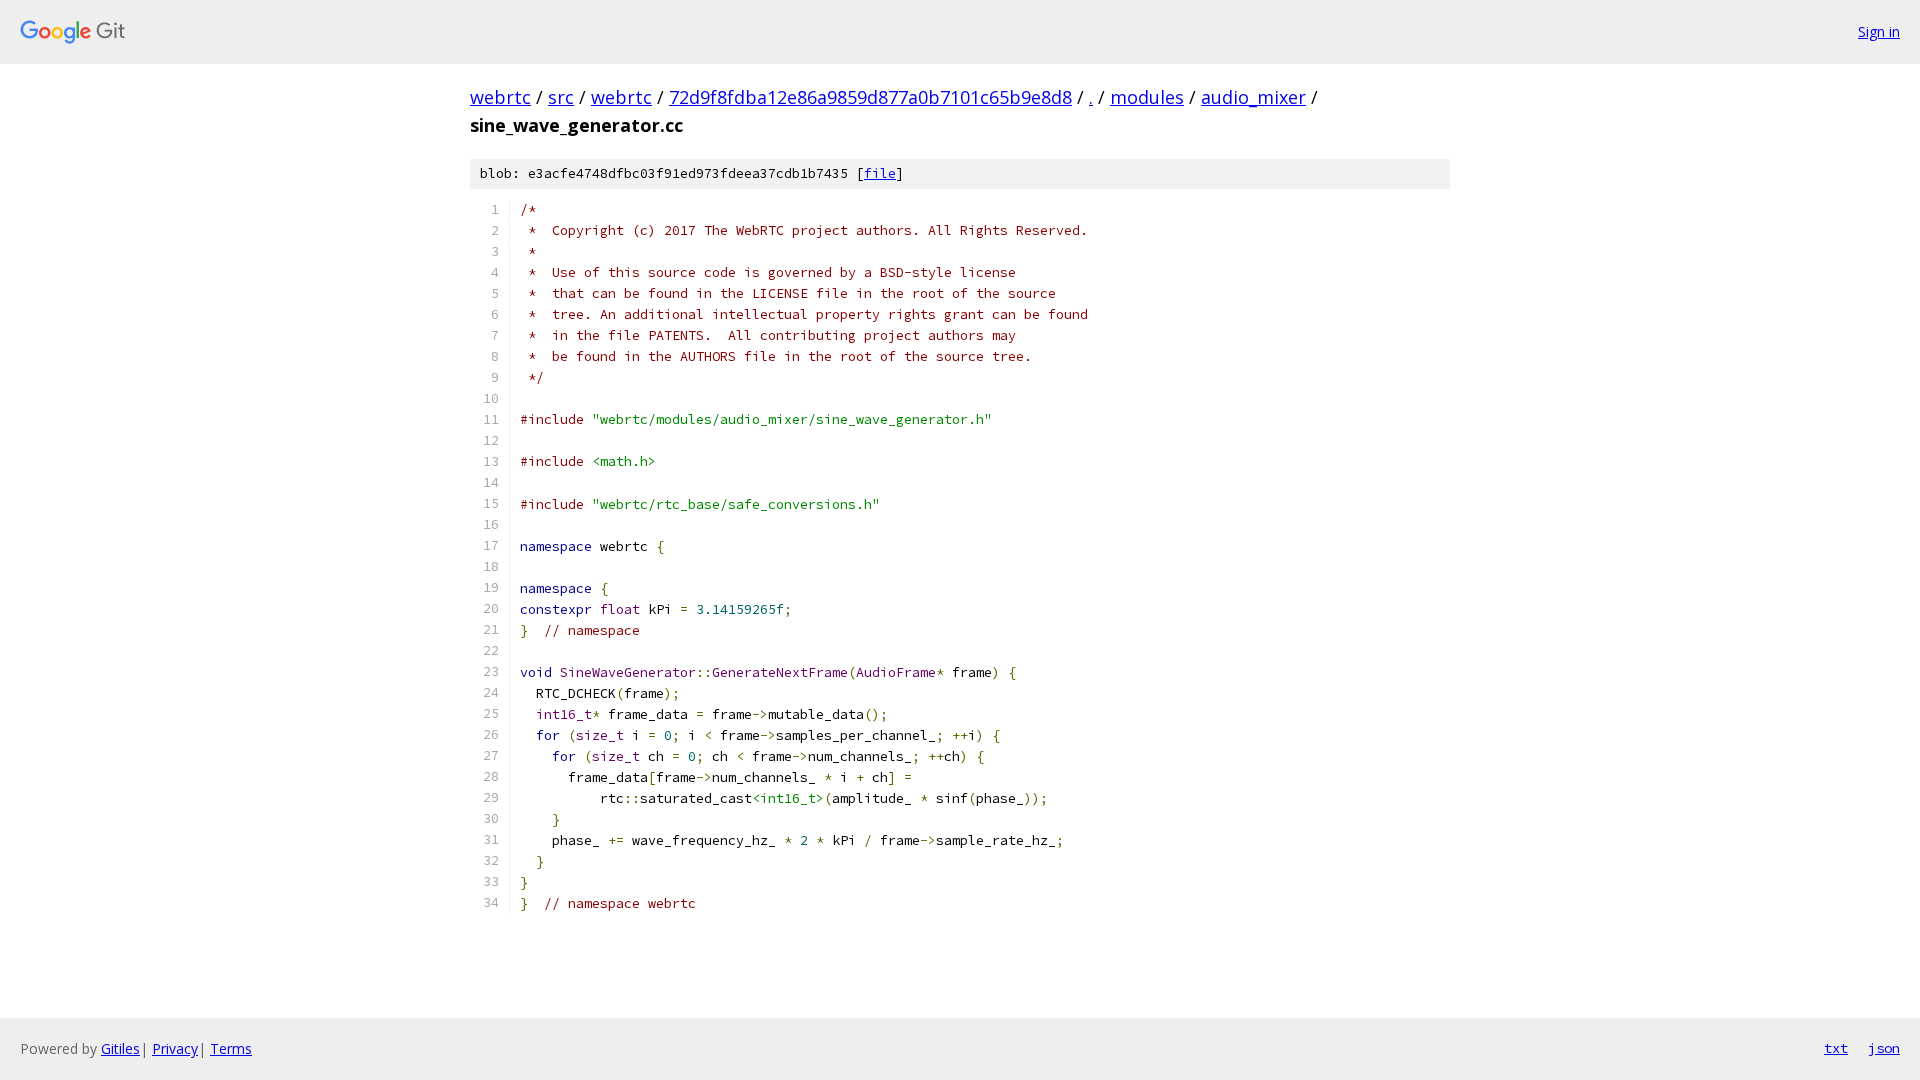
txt (1836, 1048)
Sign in (1879, 31)
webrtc (500, 97)
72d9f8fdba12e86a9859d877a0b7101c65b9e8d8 (870, 97)
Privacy (175, 1048)
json (1884, 1048)
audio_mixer (1253, 97)
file (880, 173)
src (561, 97)
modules (1147, 97)
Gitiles (120, 1048)
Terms (231, 1048)
